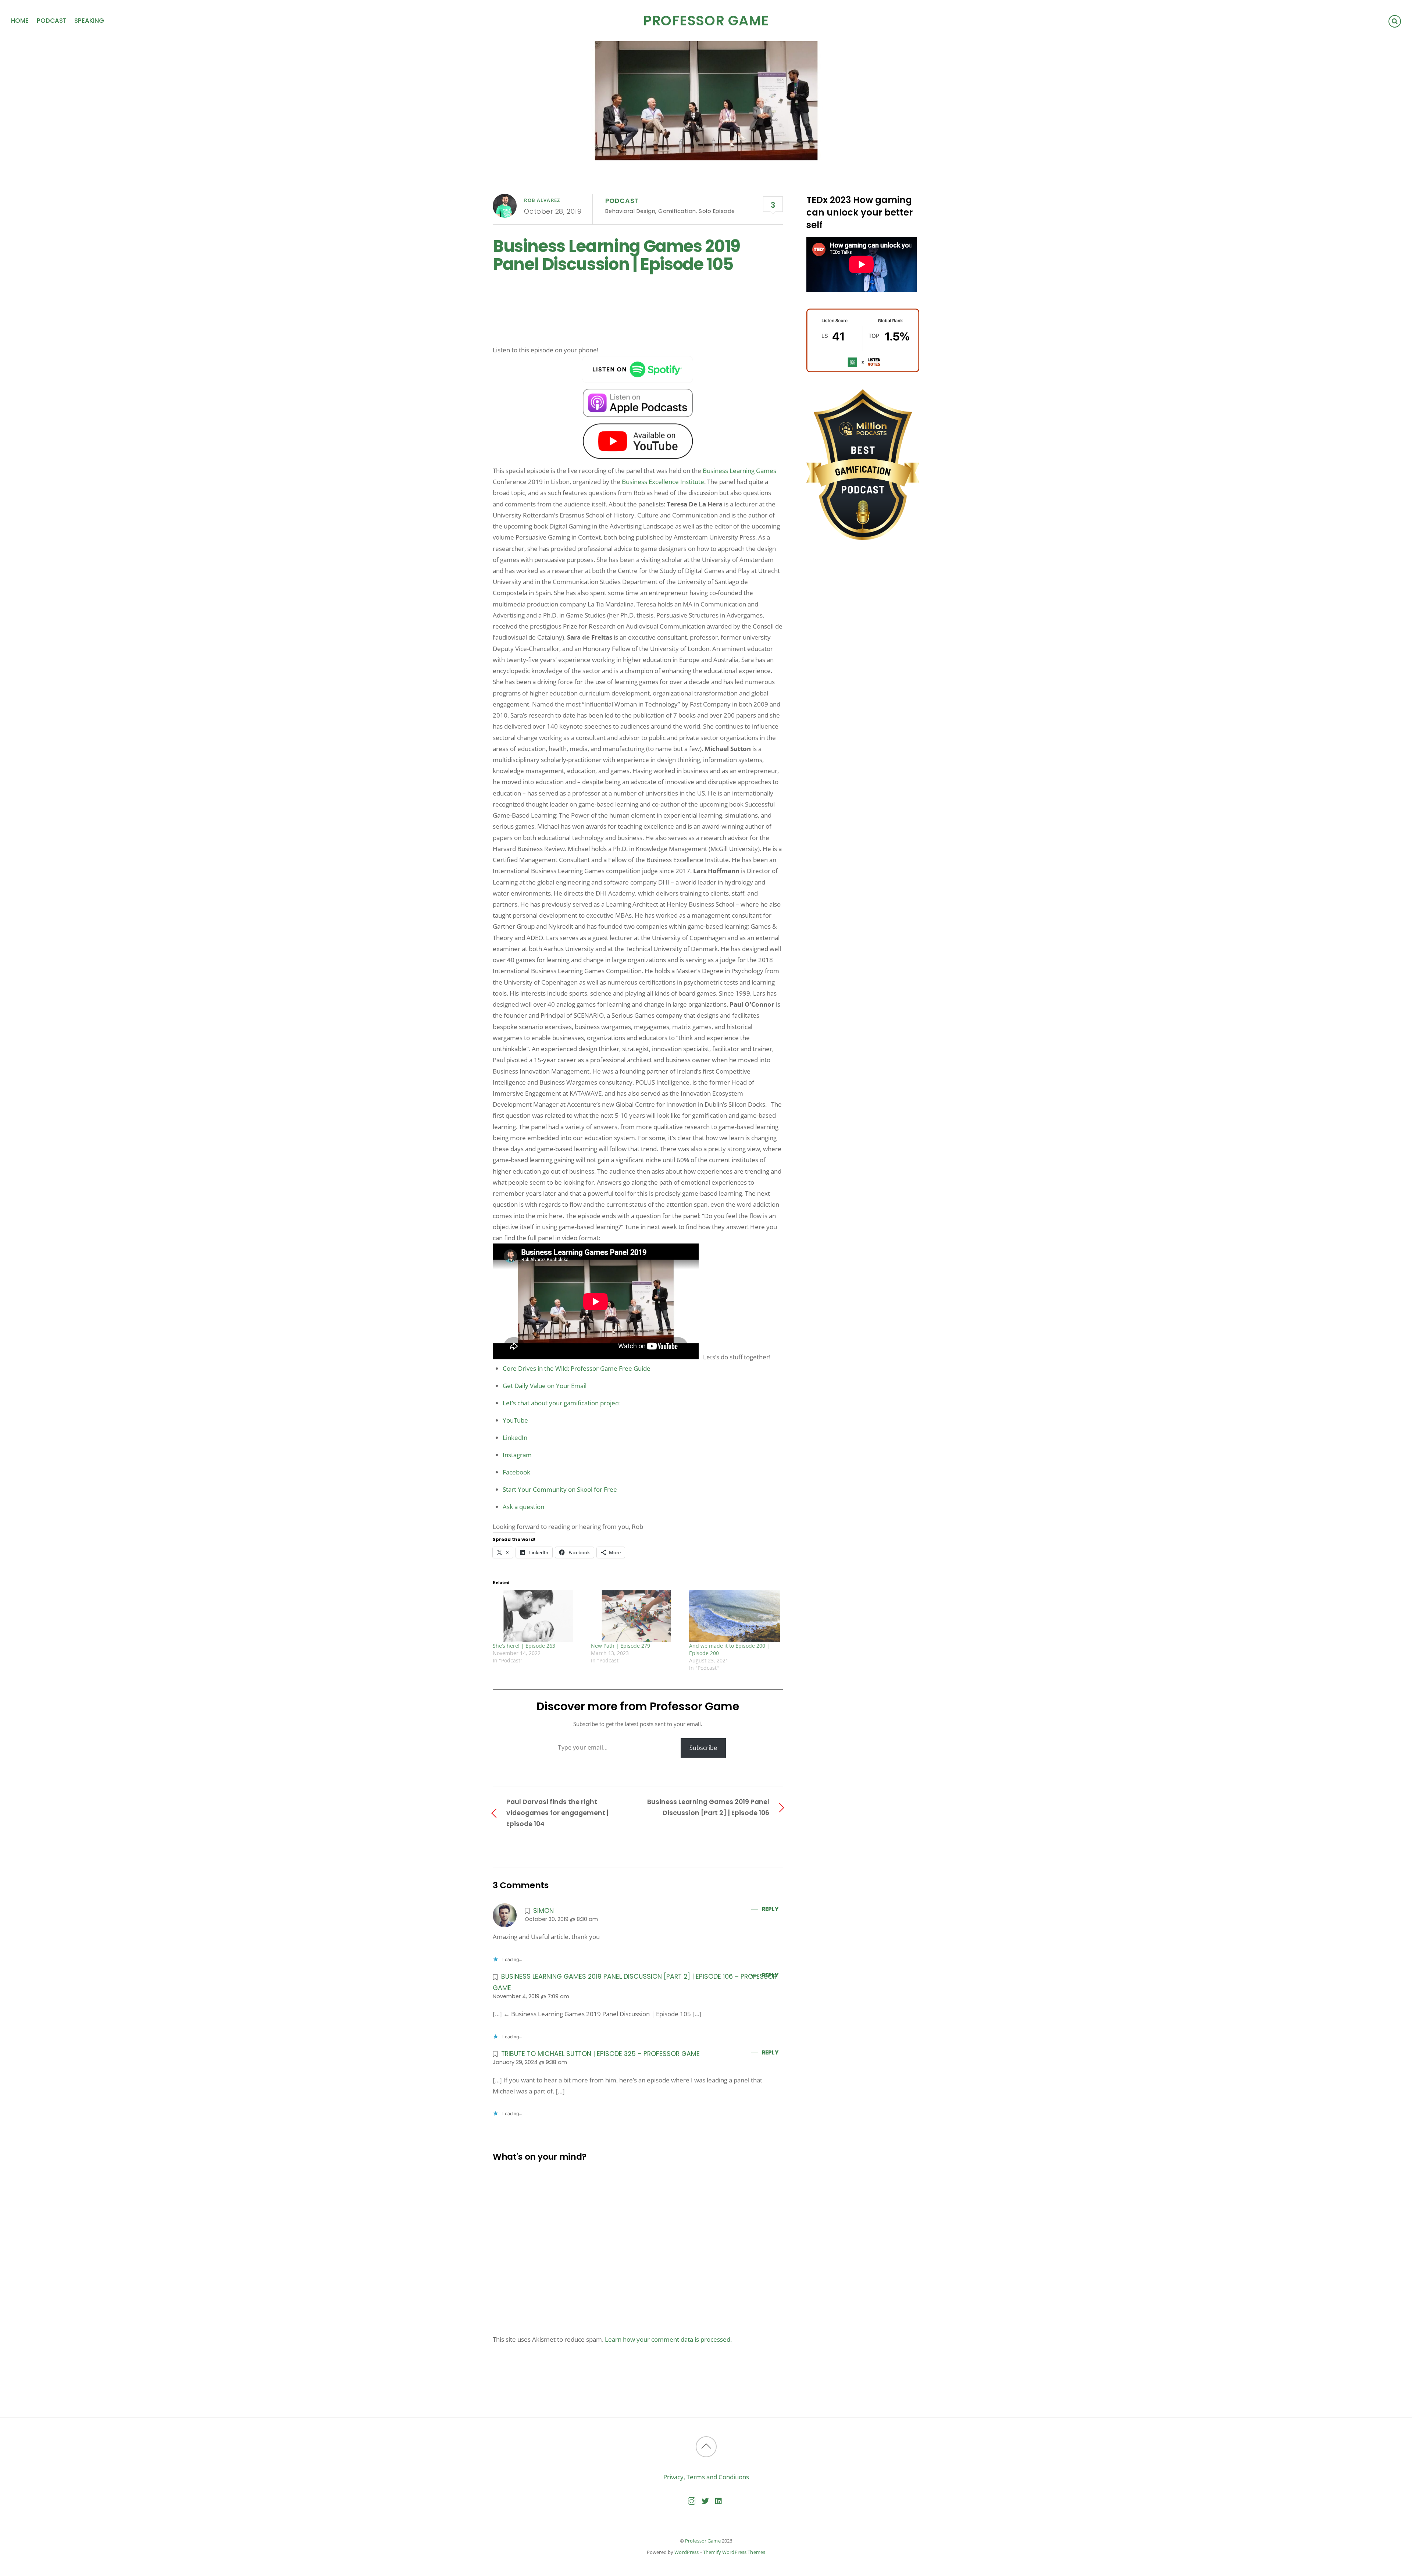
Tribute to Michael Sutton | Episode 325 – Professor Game (600, 2054)
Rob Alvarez (542, 200)
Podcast (52, 21)
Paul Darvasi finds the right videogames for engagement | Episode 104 (557, 1813)
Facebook (516, 1472)
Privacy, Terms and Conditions (706, 2477)
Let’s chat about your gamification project (561, 1403)
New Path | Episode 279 (621, 1646)
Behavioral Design (630, 211)
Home (20, 21)
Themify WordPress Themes (734, 2552)
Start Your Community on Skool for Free (560, 1489)
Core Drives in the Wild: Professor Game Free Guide (577, 1368)
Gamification (677, 211)
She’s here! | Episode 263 (524, 1646)
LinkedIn (515, 1438)
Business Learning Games (739, 471)
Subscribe (703, 1748)
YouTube (515, 1420)
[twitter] (705, 2500)
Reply (770, 1909)
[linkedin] (719, 2500)
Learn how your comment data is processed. (668, 2339)
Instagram (517, 1455)
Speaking (89, 21)
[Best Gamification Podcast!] (863, 538)
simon (543, 1910)
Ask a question (523, 1507)
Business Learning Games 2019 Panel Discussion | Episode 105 (616, 255)
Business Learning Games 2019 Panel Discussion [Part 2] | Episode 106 (708, 1807)
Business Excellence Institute (663, 482)
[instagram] (692, 2500)
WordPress (687, 2552)
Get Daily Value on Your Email (545, 1386)
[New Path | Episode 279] (636, 1616)
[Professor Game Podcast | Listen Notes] (863, 370)
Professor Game (703, 2541)
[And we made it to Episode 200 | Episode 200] (734, 1616)
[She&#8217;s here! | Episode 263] (538, 1616)
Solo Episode (717, 211)
